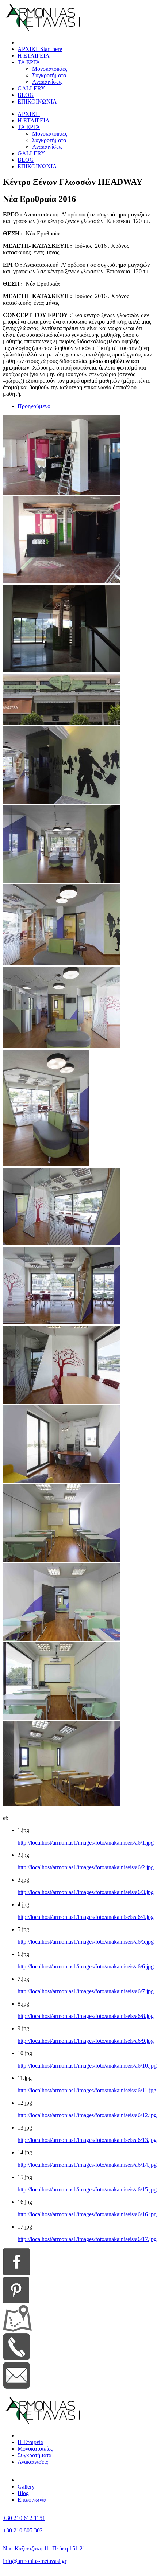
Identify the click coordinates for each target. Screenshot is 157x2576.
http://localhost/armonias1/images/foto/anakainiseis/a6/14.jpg (87, 2165)
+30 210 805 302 (23, 2530)
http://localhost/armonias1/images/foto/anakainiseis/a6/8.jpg (86, 2016)
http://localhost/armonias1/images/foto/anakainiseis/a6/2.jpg (86, 1867)
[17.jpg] (61, 1804)
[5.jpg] (61, 802)
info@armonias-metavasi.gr (35, 2561)
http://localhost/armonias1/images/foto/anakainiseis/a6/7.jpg (86, 1991)
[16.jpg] (61, 1718)
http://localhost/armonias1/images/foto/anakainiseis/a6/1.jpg (86, 1843)
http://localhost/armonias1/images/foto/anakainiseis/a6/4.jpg (86, 1917)
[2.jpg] (61, 581)
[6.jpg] (61, 881)
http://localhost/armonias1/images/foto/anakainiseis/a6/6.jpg (86, 1966)
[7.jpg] (61, 963)
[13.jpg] (61, 1481)
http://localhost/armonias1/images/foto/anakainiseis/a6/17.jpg (87, 2239)
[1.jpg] (61, 493)
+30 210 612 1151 (24, 2518)
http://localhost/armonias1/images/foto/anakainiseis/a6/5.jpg (86, 1942)
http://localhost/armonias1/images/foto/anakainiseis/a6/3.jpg (86, 1892)
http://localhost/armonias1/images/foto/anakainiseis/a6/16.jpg (87, 2214)
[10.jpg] (61, 1243)
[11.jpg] (61, 1322)
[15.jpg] (61, 1639)
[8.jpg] (61, 1046)
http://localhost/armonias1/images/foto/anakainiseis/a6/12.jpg (87, 2115)
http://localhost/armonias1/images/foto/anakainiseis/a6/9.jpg (86, 2041)
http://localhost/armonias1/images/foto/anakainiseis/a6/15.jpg (87, 2189)
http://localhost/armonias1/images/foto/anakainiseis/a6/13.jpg (87, 2140)
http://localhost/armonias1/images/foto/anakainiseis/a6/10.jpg (87, 2066)
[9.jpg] (46, 1164)
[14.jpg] (61, 1560)
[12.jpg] (61, 1402)
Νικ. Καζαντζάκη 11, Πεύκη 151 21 (44, 2548)
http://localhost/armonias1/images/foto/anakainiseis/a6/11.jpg (87, 2090)
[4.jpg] (61, 723)
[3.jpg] (61, 670)
